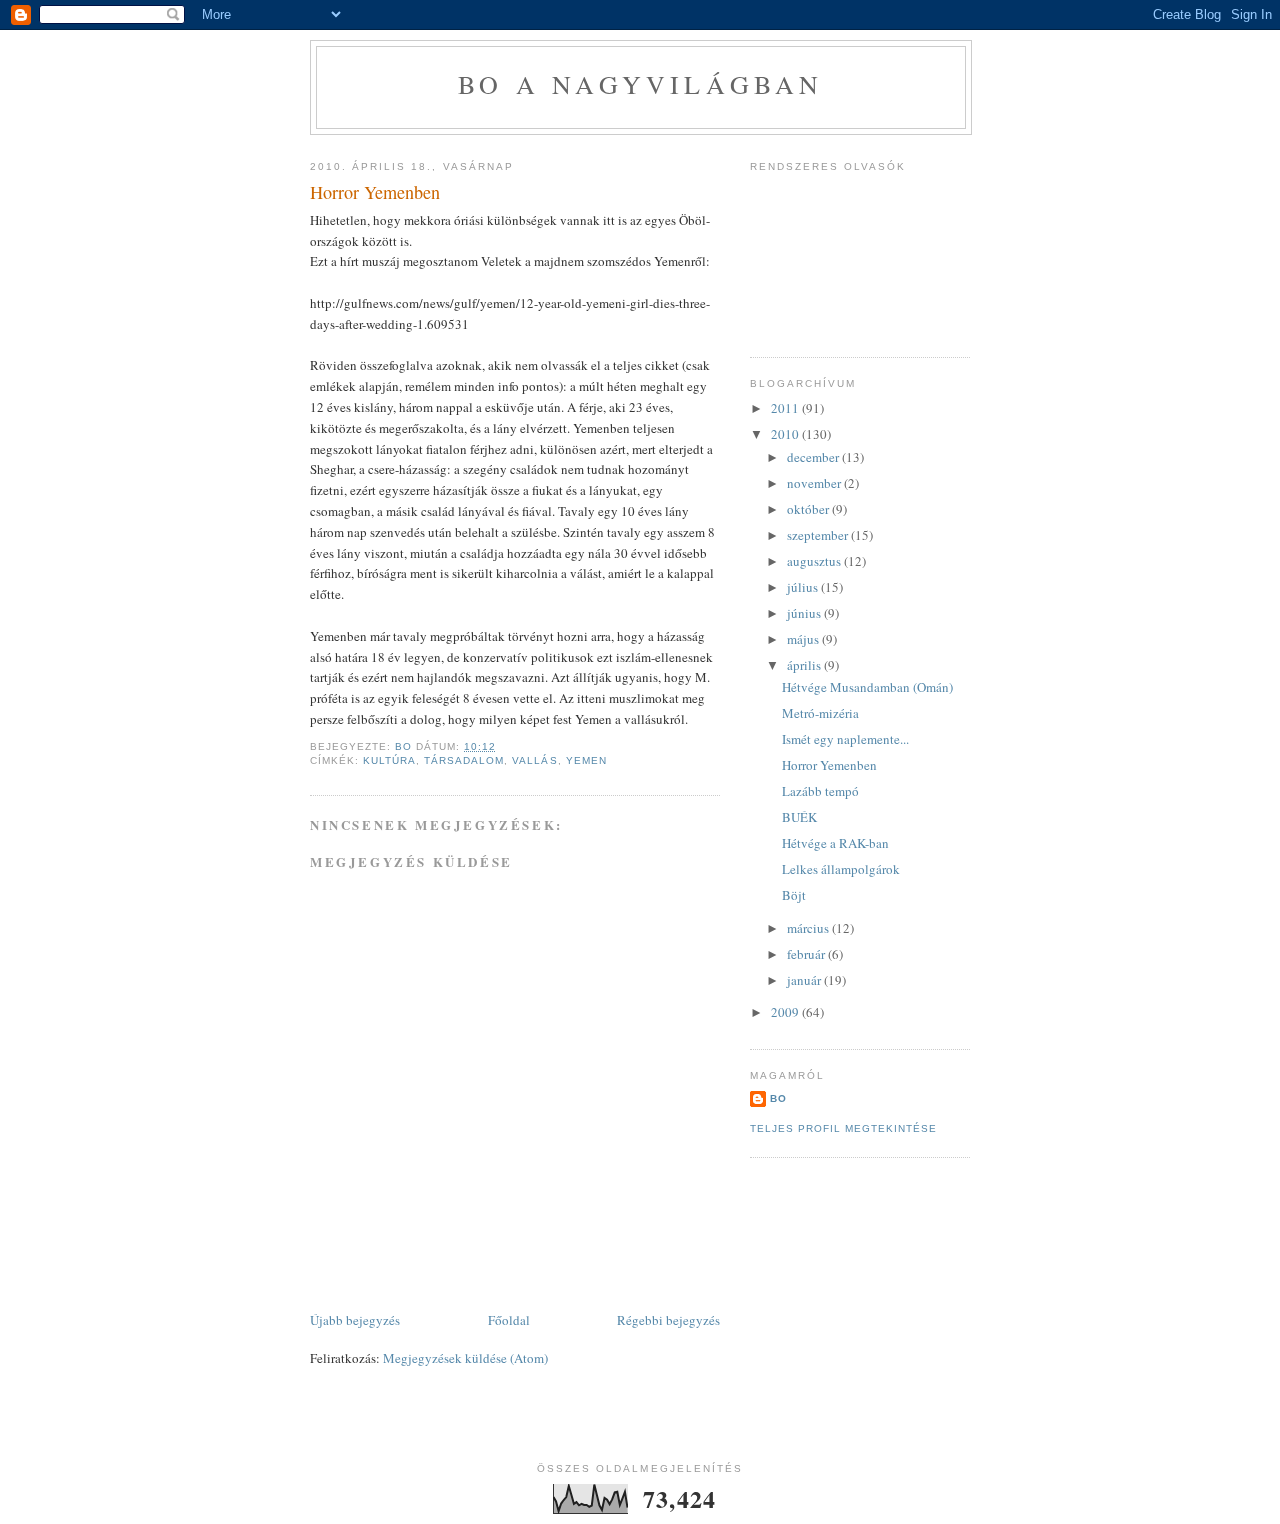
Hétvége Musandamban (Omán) (867, 687)
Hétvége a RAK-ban (835, 843)
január (805, 980)
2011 (786, 408)
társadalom (464, 760)
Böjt (794, 895)
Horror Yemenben (829, 765)
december (814, 457)
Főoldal (509, 1320)
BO (778, 1098)
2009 (786, 1012)
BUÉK (799, 817)
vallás (534, 760)
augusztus (815, 561)
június (805, 613)
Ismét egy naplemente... (845, 739)
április (805, 665)
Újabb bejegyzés (355, 1320)
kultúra (389, 760)
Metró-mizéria (820, 713)
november (815, 483)
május (804, 639)
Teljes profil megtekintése (843, 1128)
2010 (786, 434)
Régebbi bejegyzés (668, 1320)
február (807, 954)
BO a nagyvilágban (640, 84)
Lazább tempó (820, 791)
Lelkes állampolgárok (841, 869)
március (809, 928)
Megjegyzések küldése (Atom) (465, 1358)
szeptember (819, 535)
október (809, 509)
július (804, 587)
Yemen (586, 760)
